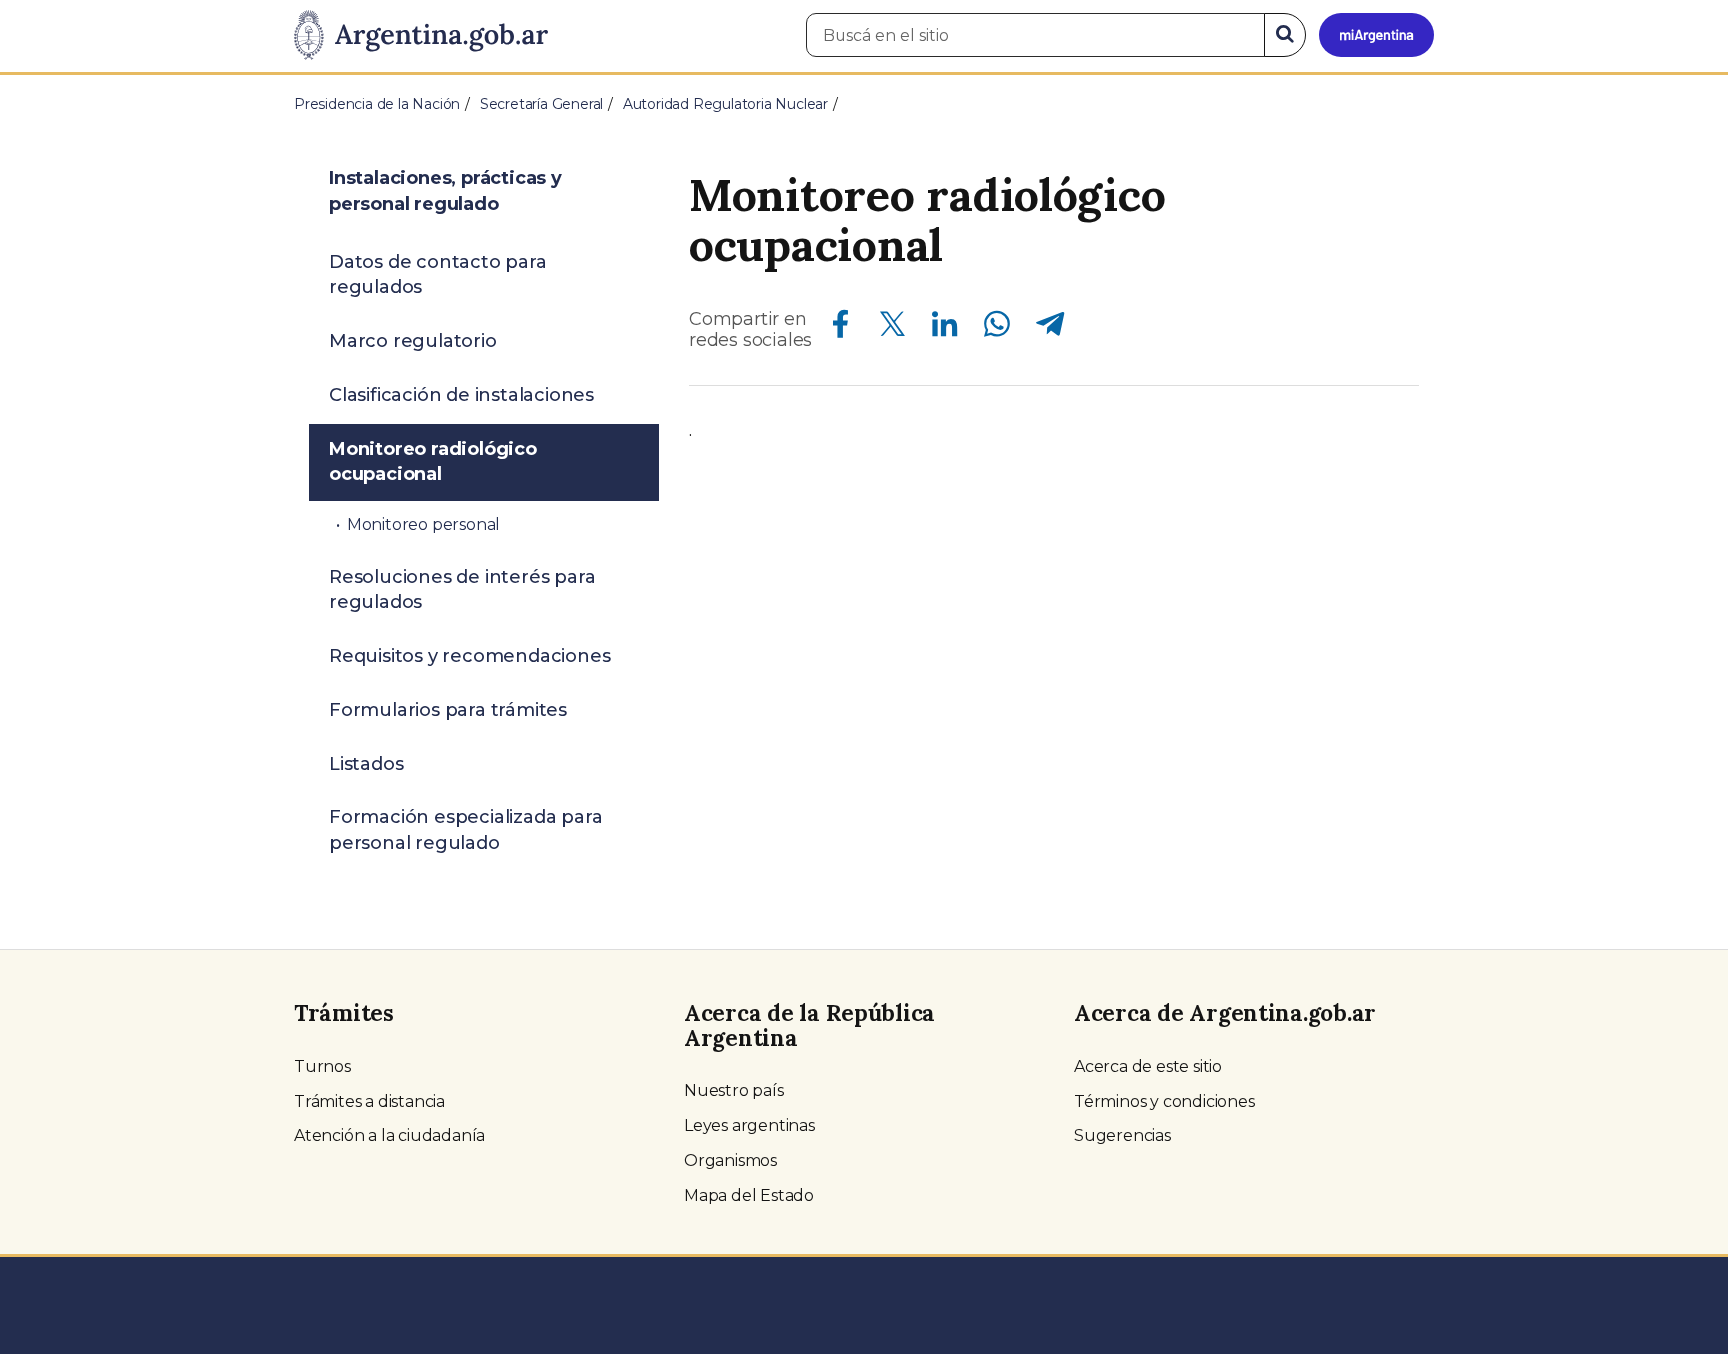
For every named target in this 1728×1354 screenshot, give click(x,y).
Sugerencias (1122, 1135)
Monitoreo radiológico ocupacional (433, 462)
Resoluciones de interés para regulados (462, 590)
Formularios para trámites (448, 710)
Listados (366, 764)
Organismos (730, 1160)
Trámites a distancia (369, 1101)
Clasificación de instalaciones (461, 395)
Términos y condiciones (1164, 1101)
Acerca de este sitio (1148, 1066)
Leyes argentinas (749, 1125)
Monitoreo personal (423, 524)
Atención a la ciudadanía (389, 1135)
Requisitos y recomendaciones (469, 656)
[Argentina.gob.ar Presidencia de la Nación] (421, 36)
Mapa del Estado (749, 1195)
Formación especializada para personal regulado (465, 830)
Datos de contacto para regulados (438, 275)
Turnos (322, 1066)
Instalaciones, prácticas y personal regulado (445, 191)
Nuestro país (734, 1090)
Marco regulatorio (413, 341)
